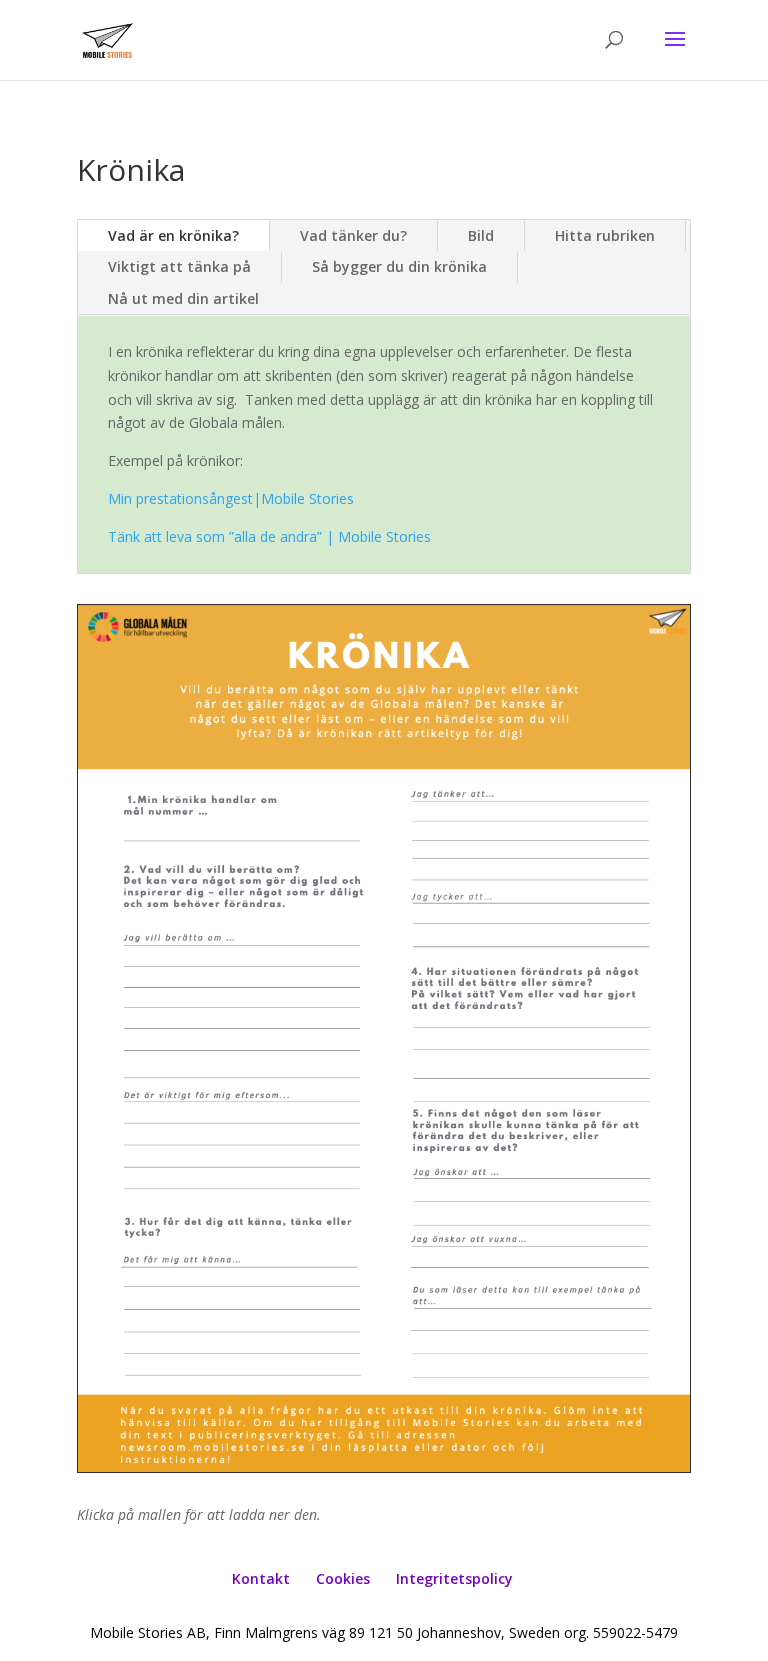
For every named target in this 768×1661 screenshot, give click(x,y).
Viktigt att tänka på (179, 266)
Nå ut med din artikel (183, 298)
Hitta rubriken (605, 235)
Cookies (343, 1578)
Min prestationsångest (231, 498)
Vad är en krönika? (173, 235)
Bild (481, 235)
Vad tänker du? (353, 235)
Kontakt (261, 1578)
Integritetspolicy (454, 1578)
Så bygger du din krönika (399, 266)
